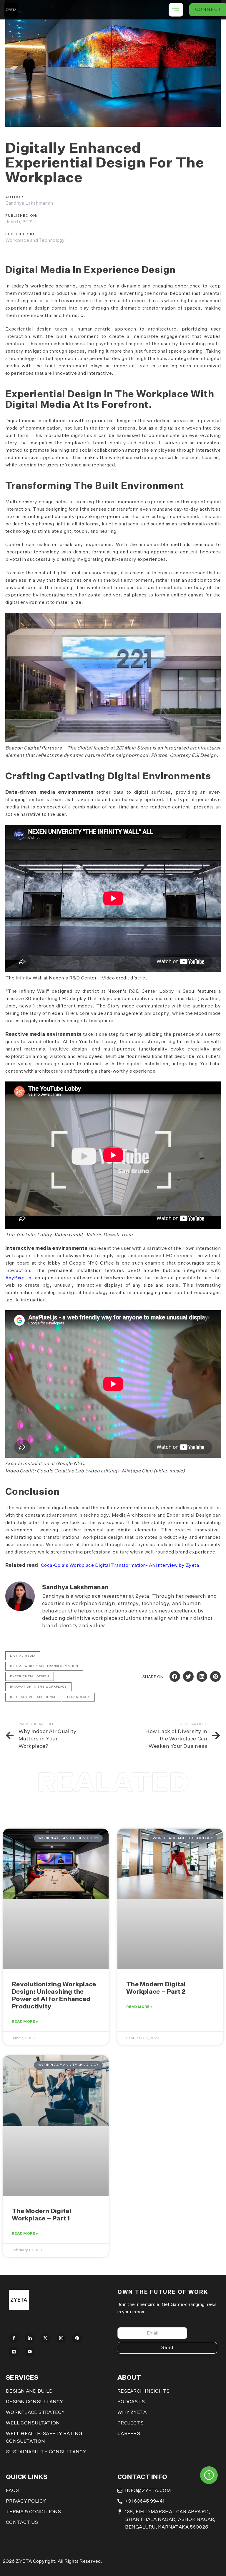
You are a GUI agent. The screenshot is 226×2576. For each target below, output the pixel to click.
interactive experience (33, 1697)
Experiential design (30, 1676)
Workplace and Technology (35, 241)
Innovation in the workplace (38, 1687)
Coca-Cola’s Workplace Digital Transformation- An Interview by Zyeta (120, 1566)
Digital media (23, 1656)
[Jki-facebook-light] (14, 2338)
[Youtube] (30, 2352)
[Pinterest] (77, 2338)
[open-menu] (176, 10)
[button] (175, 1676)
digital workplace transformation (44, 1666)
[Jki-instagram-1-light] (62, 2338)
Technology (78, 1697)
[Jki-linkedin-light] (30, 2338)
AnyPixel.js (18, 1278)
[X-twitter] (46, 2338)
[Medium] (14, 2352)
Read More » (25, 2022)
